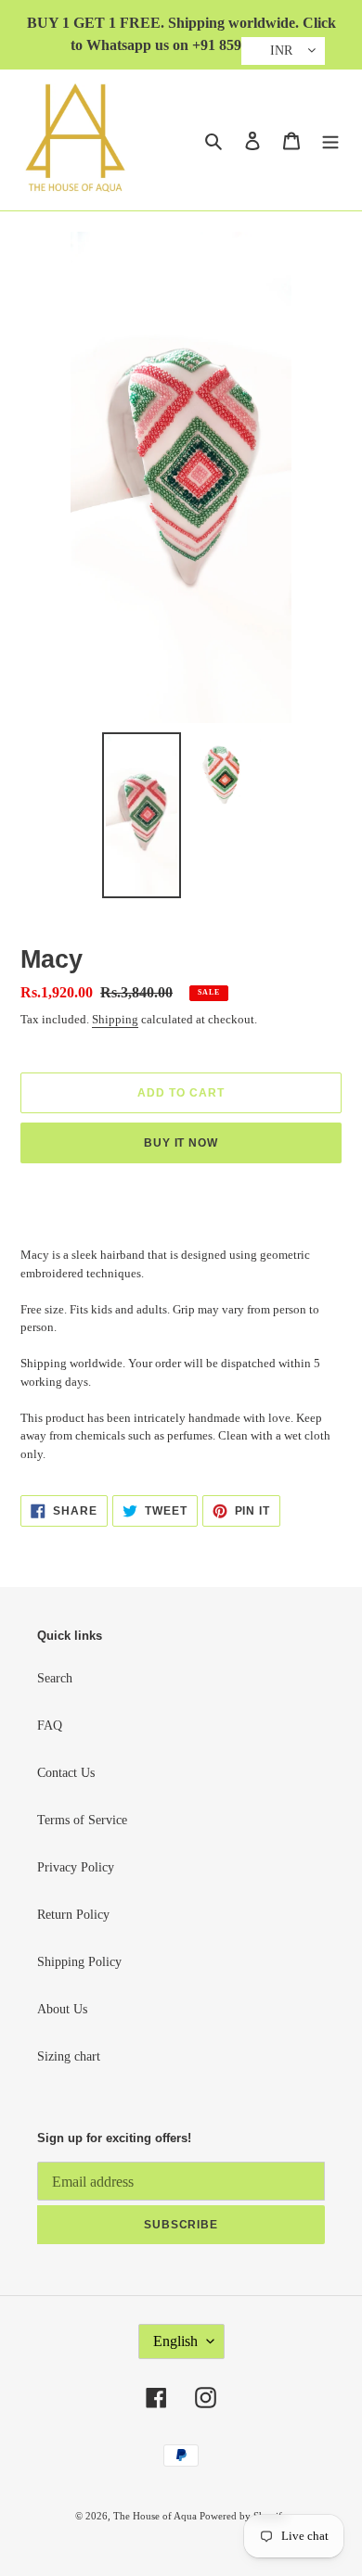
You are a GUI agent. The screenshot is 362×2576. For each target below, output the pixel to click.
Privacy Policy (76, 1867)
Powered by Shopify (244, 2516)
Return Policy (73, 1915)
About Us (62, 2009)
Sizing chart (69, 2056)
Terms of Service (82, 1820)
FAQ (50, 1726)
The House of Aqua (156, 2516)
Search (55, 1678)
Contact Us (66, 1773)
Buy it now (181, 1143)
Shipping (115, 1019)
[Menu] (330, 140)
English (175, 2341)
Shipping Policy (79, 1962)
